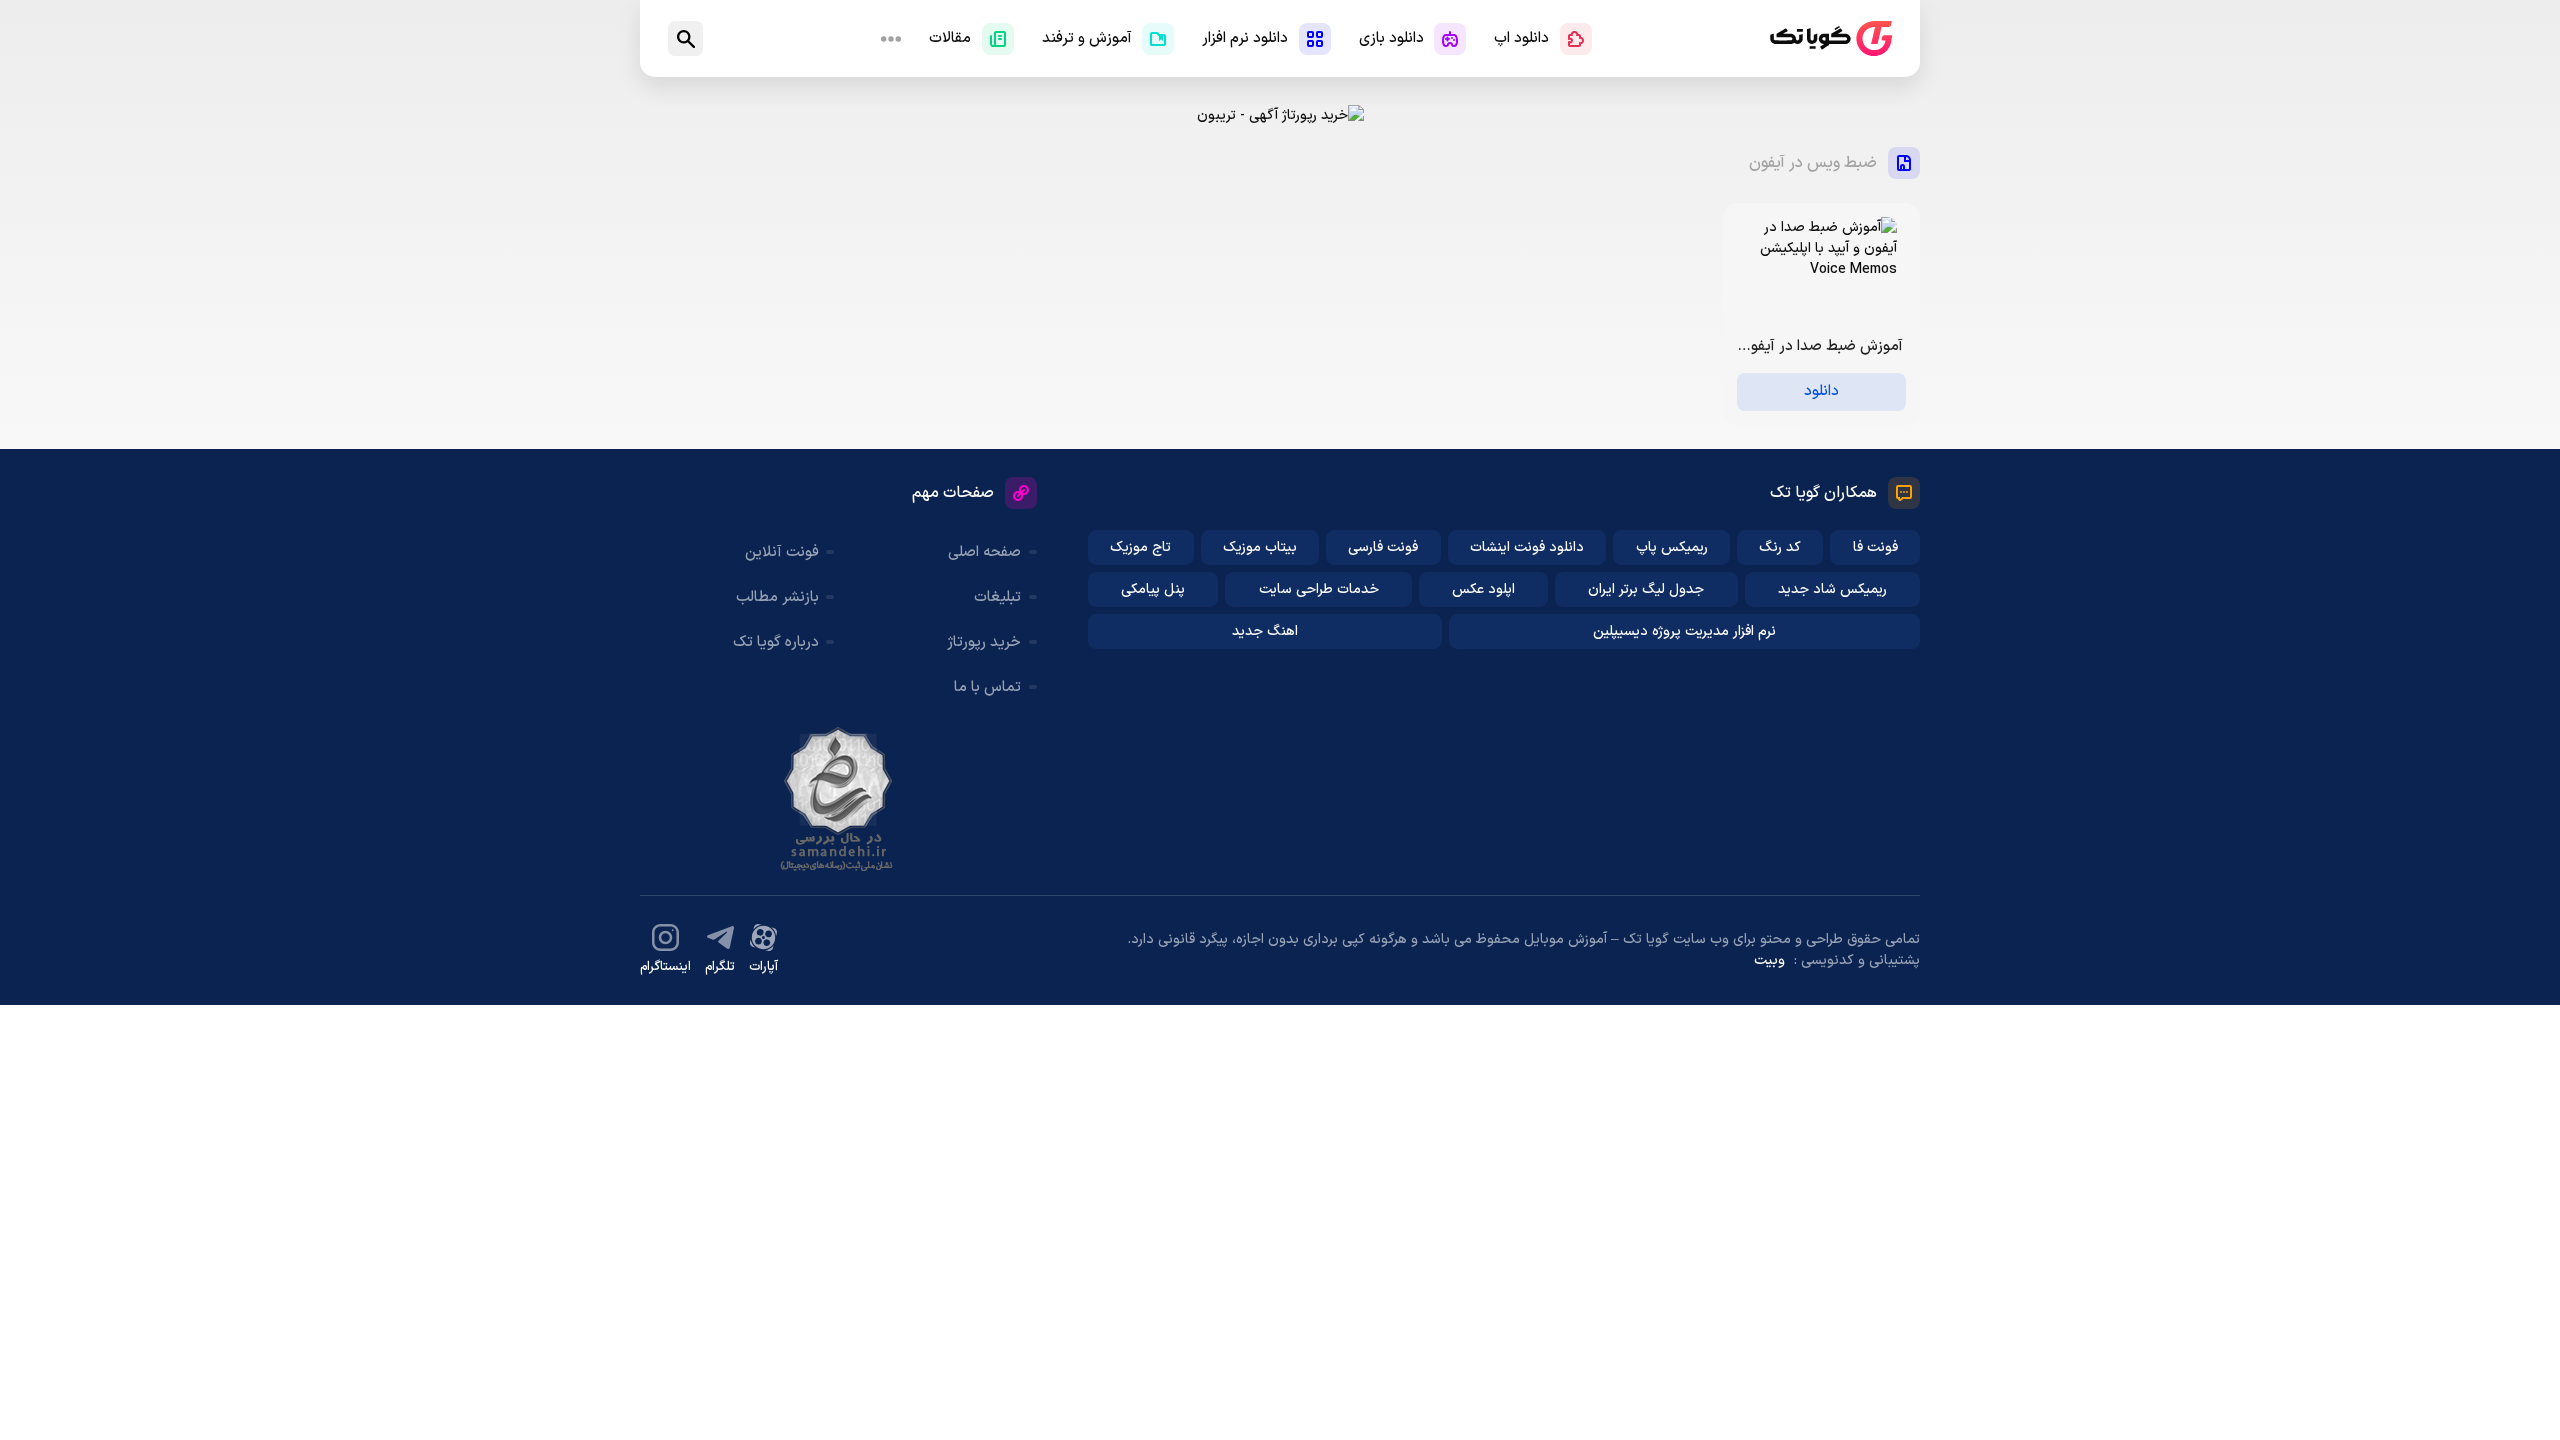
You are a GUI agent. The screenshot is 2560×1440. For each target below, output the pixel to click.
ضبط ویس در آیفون (1813, 163)
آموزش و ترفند (1087, 38)
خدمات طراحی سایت (1319, 589)
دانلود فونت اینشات (1527, 547)
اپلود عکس (1483, 589)
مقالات (950, 38)
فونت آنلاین (782, 552)
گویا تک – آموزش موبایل (1831, 38)
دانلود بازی (1391, 38)
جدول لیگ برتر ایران (1646, 589)
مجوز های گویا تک (838, 799)
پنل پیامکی (1153, 589)
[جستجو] (685, 38)
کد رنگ (1780, 547)
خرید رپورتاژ (984, 642)
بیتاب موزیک (1260, 547)
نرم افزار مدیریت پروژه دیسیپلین (1684, 631)
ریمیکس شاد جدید (1832, 589)
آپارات (763, 967)
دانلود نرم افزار (1245, 38)
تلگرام (720, 967)
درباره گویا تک (776, 642)
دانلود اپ (1521, 38)
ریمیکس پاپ (1672, 547)
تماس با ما (987, 687)
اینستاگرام (665, 967)
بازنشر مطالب (777, 597)
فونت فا (1875, 547)
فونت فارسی (1383, 547)
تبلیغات (997, 597)
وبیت (1769, 960)
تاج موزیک (1140, 547)
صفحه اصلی (984, 552)
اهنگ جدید (1265, 631)
